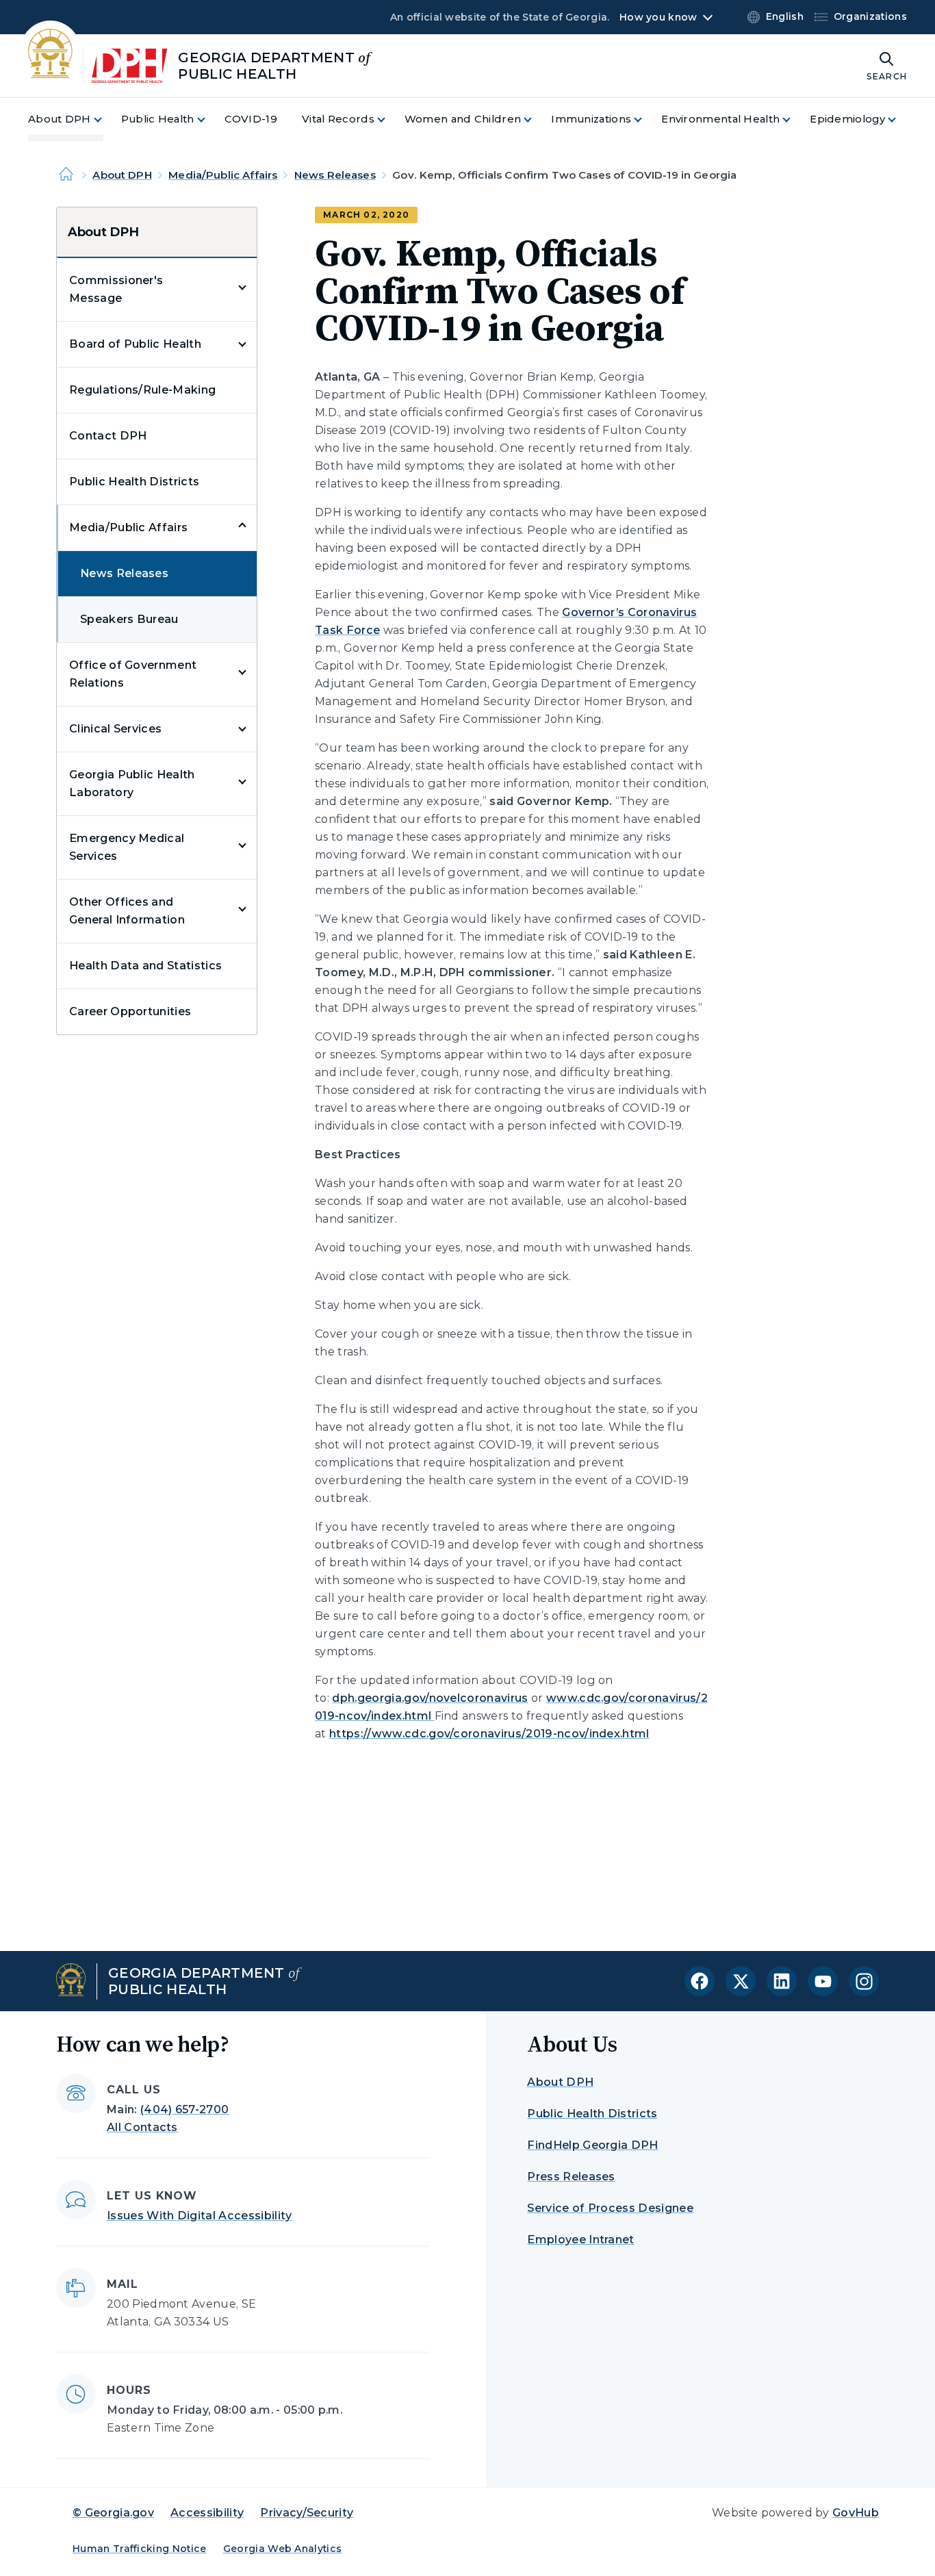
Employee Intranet (580, 2240)
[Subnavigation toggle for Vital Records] (389, 119)
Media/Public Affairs (223, 175)
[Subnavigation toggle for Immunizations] (646, 119)
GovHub (856, 2513)
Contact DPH (108, 436)
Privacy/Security (307, 2513)
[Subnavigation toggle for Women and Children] (536, 119)
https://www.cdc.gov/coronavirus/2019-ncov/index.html (489, 1734)
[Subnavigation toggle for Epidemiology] (900, 119)
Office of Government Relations (133, 674)
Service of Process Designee (610, 2208)
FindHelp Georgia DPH (592, 2145)
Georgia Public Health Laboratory (132, 783)
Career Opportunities (130, 1011)
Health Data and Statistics (145, 966)
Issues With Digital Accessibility (200, 2216)
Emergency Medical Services (127, 847)
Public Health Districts (134, 482)
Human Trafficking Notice (140, 2549)
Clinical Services (115, 729)
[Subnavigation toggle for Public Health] (209, 119)
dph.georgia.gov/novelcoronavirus (430, 1698)
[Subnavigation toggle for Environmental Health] (795, 119)
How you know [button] (658, 17)
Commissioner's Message (116, 289)
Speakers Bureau (129, 619)
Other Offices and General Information (127, 911)
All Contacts (142, 2127)
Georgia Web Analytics (283, 2549)
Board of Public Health (135, 344)
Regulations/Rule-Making (142, 390)
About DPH (122, 175)
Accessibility (207, 2513)
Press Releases (571, 2177)
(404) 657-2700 (184, 2109)
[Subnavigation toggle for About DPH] (106, 119)
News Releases (335, 175)
